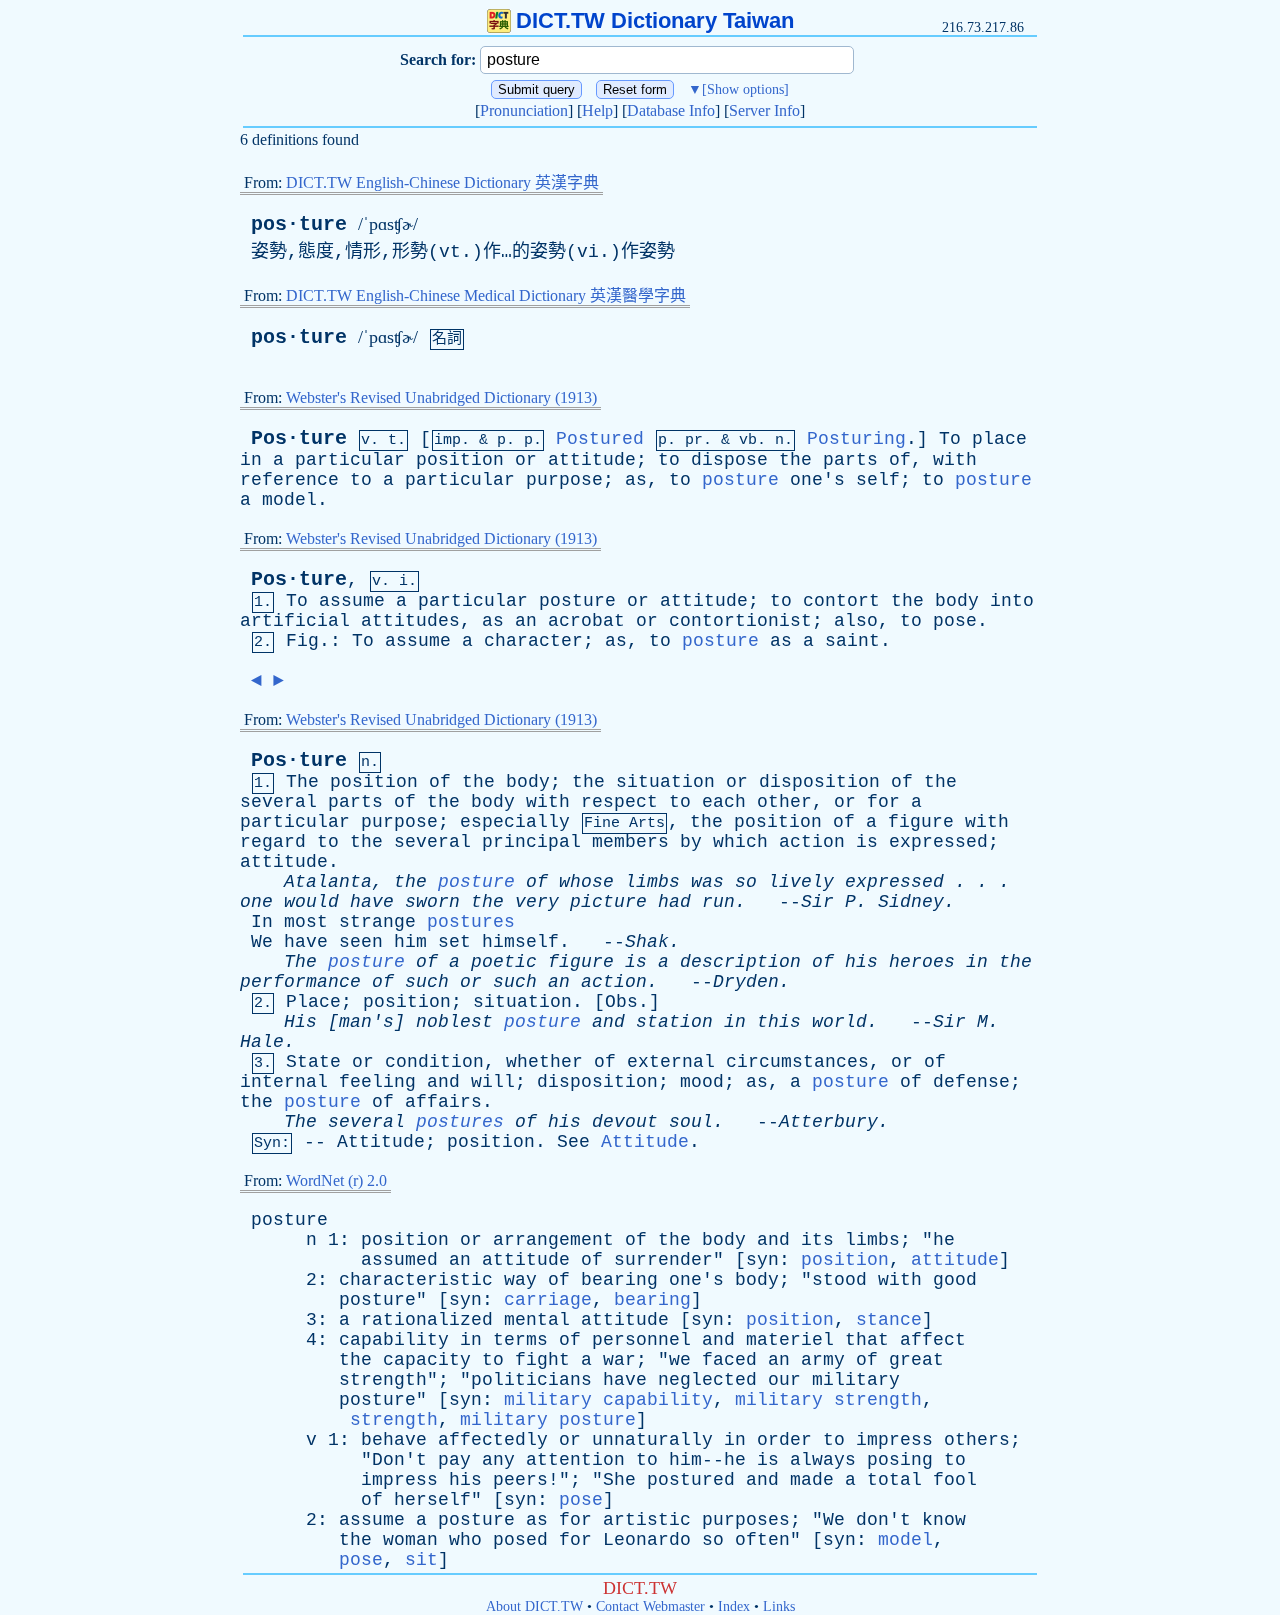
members (630, 842)
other (784, 802)
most (306, 922)
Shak (647, 942)
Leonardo (647, 1540)
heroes (922, 962)
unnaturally (652, 1440)
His (300, 1022)
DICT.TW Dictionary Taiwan (655, 20)
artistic (647, 1520)
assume (352, 601)
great (916, 1360)
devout (625, 1122)
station (674, 1022)
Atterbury (828, 1122)
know (944, 1520)
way (520, 1280)
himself (520, 942)
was (707, 882)
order (784, 1440)
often (762, 1540)
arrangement (553, 1240)
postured (691, 1480)
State (313, 1062)
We (262, 942)
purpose (564, 480)
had (674, 902)
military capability (608, 1400)
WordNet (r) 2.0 (336, 1180)
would (311, 902)
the (795, 460)
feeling (377, 1082)
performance (300, 982)
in (251, 460)
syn (762, 1260)
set (454, 942)
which (740, 842)
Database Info (671, 110)
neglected (707, 1380)
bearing (619, 1280)
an (526, 621)
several (278, 802)
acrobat (586, 621)
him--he (707, 1460)
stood (839, 1280)
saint (852, 641)
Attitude (381, 1142)
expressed (938, 842)
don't (883, 1520)
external (671, 1062)
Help (597, 110)
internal (284, 1082)
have (372, 902)
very (537, 902)
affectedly (493, 1440)
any (498, 1460)
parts (850, 460)
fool (955, 1480)
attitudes (410, 621)
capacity (427, 1360)
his (861, 962)
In (262, 922)
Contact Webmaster (650, 1606)
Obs (621, 1002)
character (533, 641)
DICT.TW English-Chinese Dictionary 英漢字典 (442, 182)
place (999, 439)
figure (921, 822)
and (608, 1022)
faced (729, 1360)
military (856, 1380)
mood (702, 1082)
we (680, 1360)
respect (619, 802)
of (900, 460)
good (955, 1280)
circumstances (797, 1062)
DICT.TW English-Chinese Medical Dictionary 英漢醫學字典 (486, 295)
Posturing (856, 439)
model (289, 500)
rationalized (427, 1320)
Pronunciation (524, 110)
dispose (729, 460)
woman (410, 1540)
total (894, 1480)
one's (817, 480)
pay (454, 1460)
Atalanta (328, 882)
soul (691, 1122)
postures (471, 922)
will (493, 1082)
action (812, 842)
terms (520, 1340)
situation (665, 782)
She (619, 1480)
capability (394, 1340)
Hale (262, 1042)
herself (432, 1500)
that (867, 1340)
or (526, 460)
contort (841, 601)
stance (889, 1320)
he (944, 1240)
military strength (828, 1400)
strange (377, 922)
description (740, 962)
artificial (295, 621)
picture (608, 902)
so (746, 882)
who (465, 1540)
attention (575, 1460)
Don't (399, 1460)
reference (289, 480)
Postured (600, 439)
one (256, 902)
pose (955, 621)
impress (894, 1440)
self (878, 480)
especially (515, 822)
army (823, 1360)
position (460, 460)
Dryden (746, 982)
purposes (746, 1520)
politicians (531, 1380)
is (867, 842)
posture (740, 480)
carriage (548, 1300)
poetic (504, 962)
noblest (454, 1022)
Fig (302, 641)
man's (366, 1022)
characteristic (416, 1280)
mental (537, 1320)
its (817, 1240)
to (669, 460)
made (812, 1480)
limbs (652, 882)
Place (313, 1002)
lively (801, 882)
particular (350, 460)
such (427, 982)
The (302, 782)
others (977, 1440)
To (950, 439)
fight (542, 1360)
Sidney (911, 902)
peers (520, 1480)
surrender (663, 1260)
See (573, 1142)
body (957, 601)
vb (748, 440)
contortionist (740, 621)
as (636, 480)
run (718, 902)
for (883, 802)
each (724, 802)
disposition (819, 782)
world (839, 1022)
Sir (817, 902)
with (955, 460)
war (619, 1360)
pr (694, 440)
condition (434, 1062)
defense (971, 1082)
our (784, 1380)
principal (531, 842)
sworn (432, 902)
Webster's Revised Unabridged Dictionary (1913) (441, 397)
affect (933, 1340)
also (856, 621)
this (779, 1022)
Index (734, 1606)
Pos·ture (299, 438)
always (823, 1460)
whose (586, 882)
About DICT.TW (534, 1606)
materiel (790, 1340)
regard (273, 842)
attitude (592, 460)
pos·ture (299, 224)
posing (900, 1460)
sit (421, 1560)
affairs (443, 1102)
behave (394, 1440)
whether (544, 1062)
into (1012, 601)
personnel (641, 1340)
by (691, 842)
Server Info (764, 110)
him (410, 942)
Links (779, 1606)
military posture (548, 1420)
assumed (399, 1260)
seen (361, 942)
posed (520, 1540)
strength (383, 1380)
